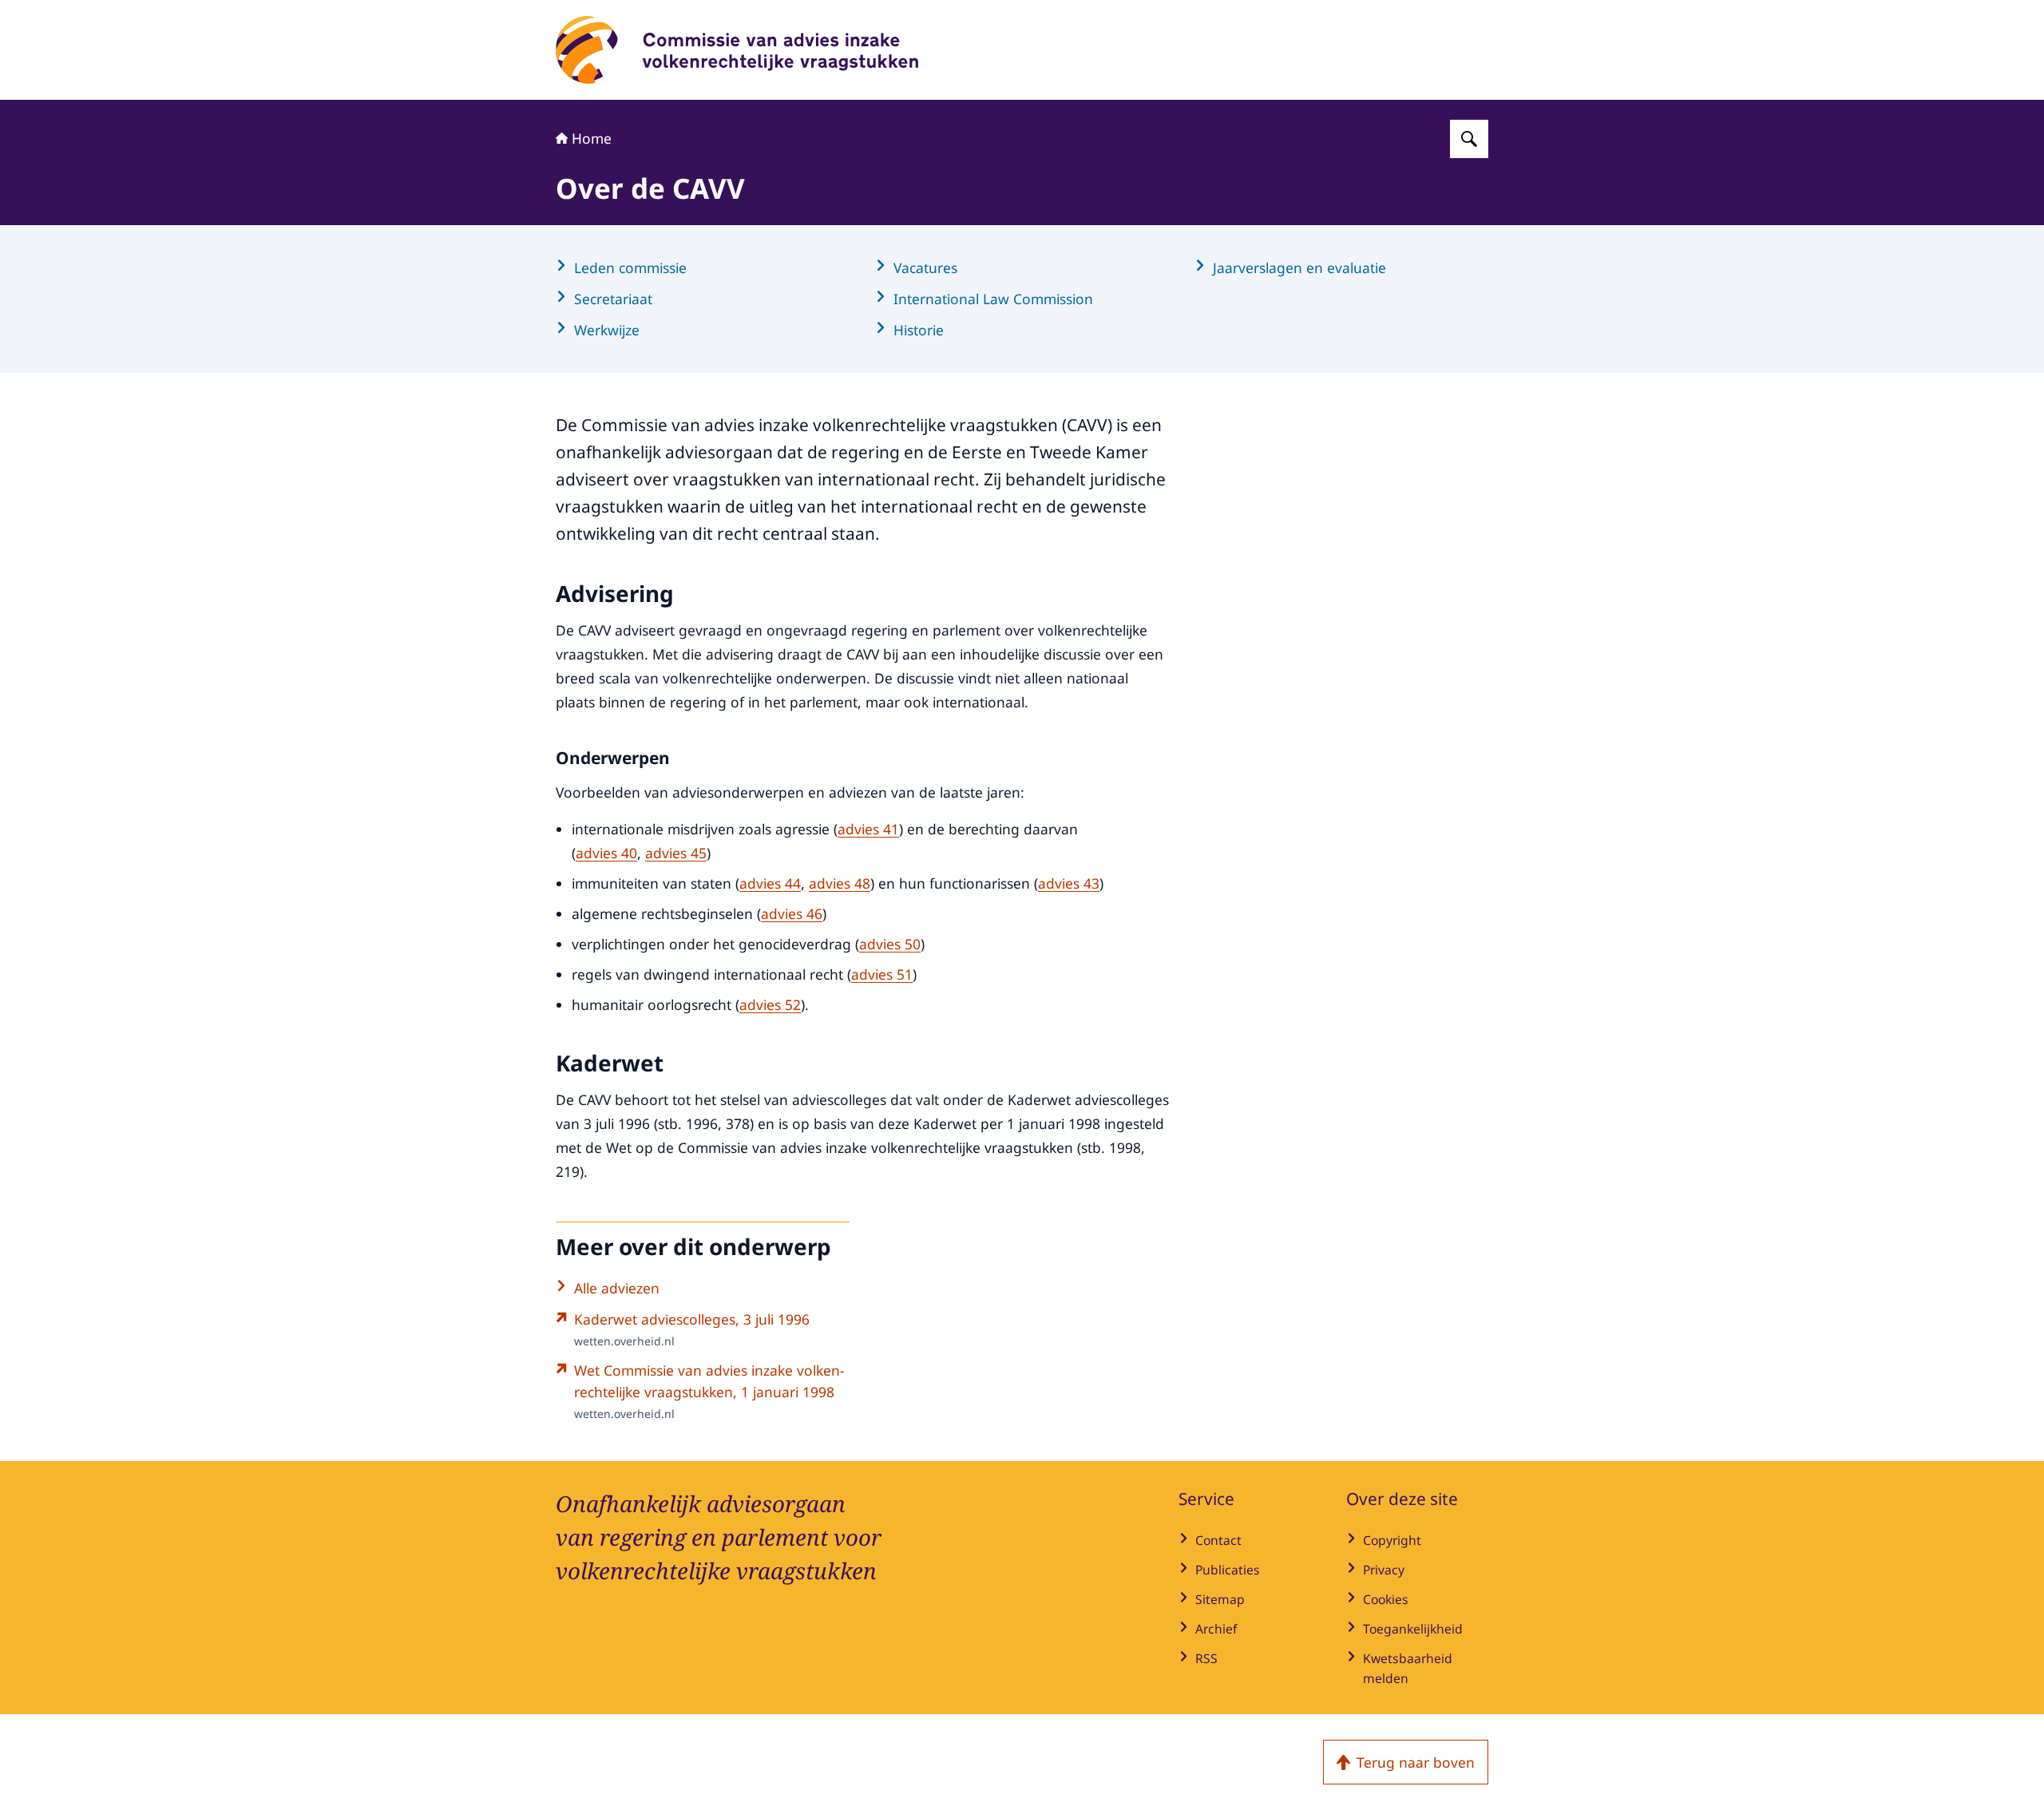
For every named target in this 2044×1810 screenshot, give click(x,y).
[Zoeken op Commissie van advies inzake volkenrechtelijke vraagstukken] (1469, 139)
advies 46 (792, 913)
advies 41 (868, 829)
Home (592, 138)
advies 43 (1069, 883)
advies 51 (882, 974)
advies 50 (890, 944)
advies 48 (840, 883)
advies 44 (770, 883)
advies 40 (606, 853)
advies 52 (770, 1004)
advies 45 (676, 853)
